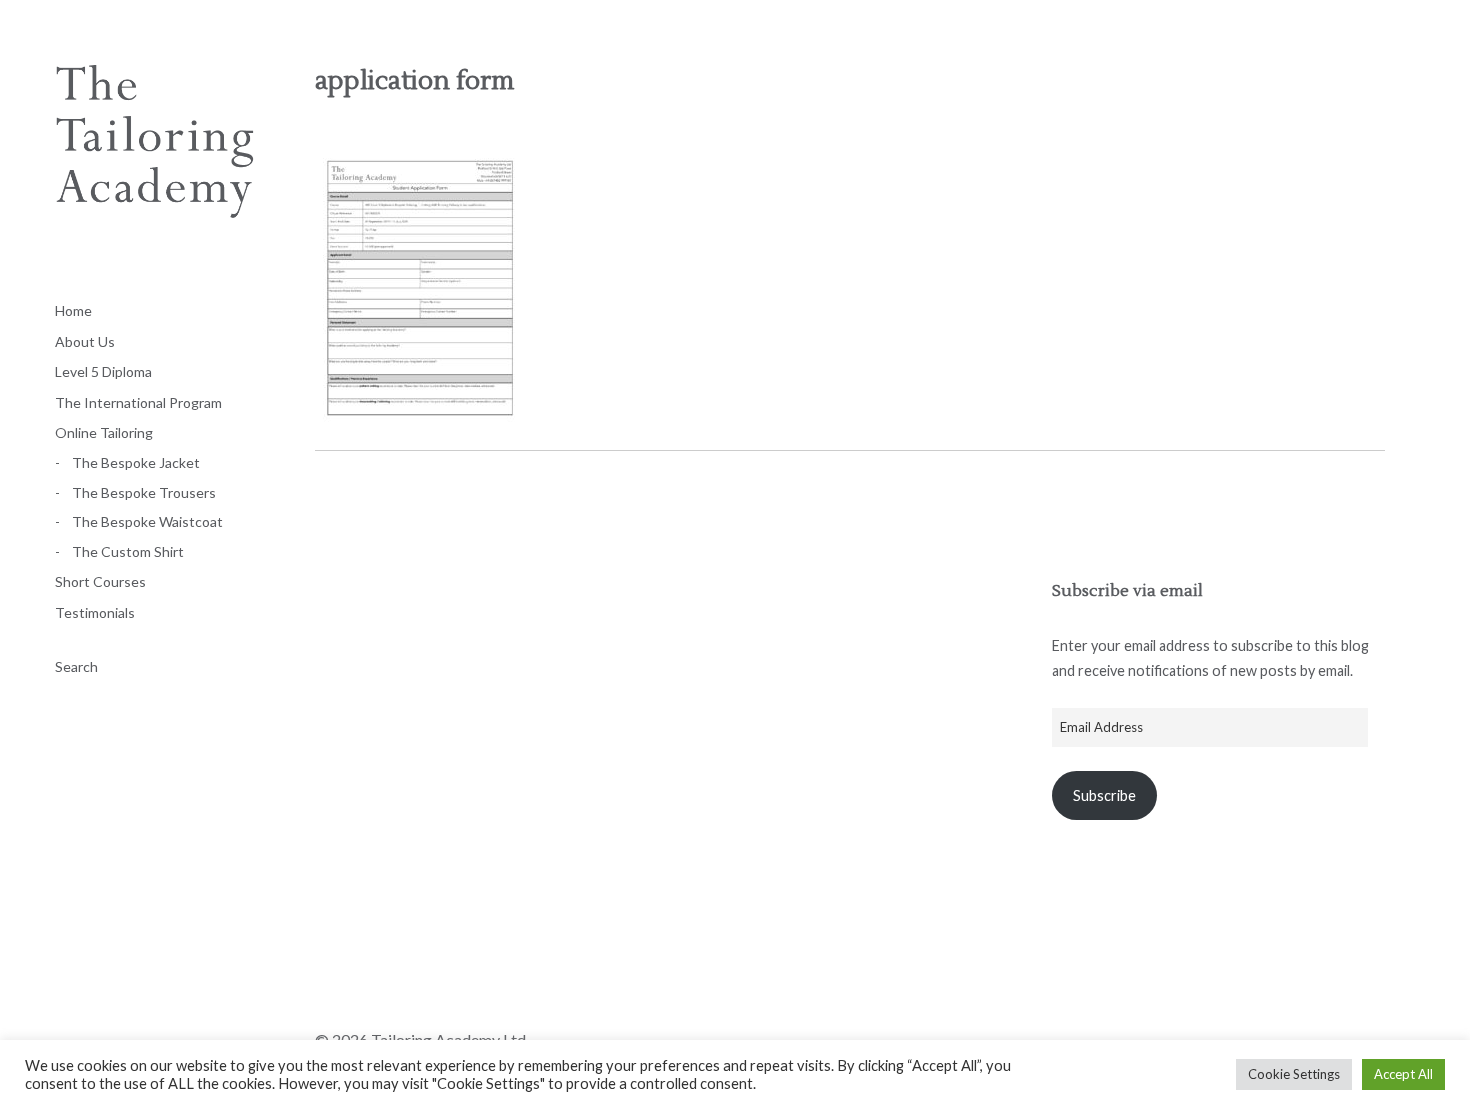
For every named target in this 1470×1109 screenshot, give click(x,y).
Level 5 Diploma (103, 371)
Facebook (330, 999)
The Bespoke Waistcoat (147, 521)
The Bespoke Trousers (144, 492)
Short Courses (100, 581)
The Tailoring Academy (155, 165)
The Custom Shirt (128, 551)
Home (73, 310)
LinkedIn (436, 999)
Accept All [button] (1403, 1074)
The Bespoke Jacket (136, 462)
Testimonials (95, 612)
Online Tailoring (104, 432)
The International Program (138, 402)
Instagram (383, 999)
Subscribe (1104, 795)
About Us (85, 341)
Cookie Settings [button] (1294, 1074)
